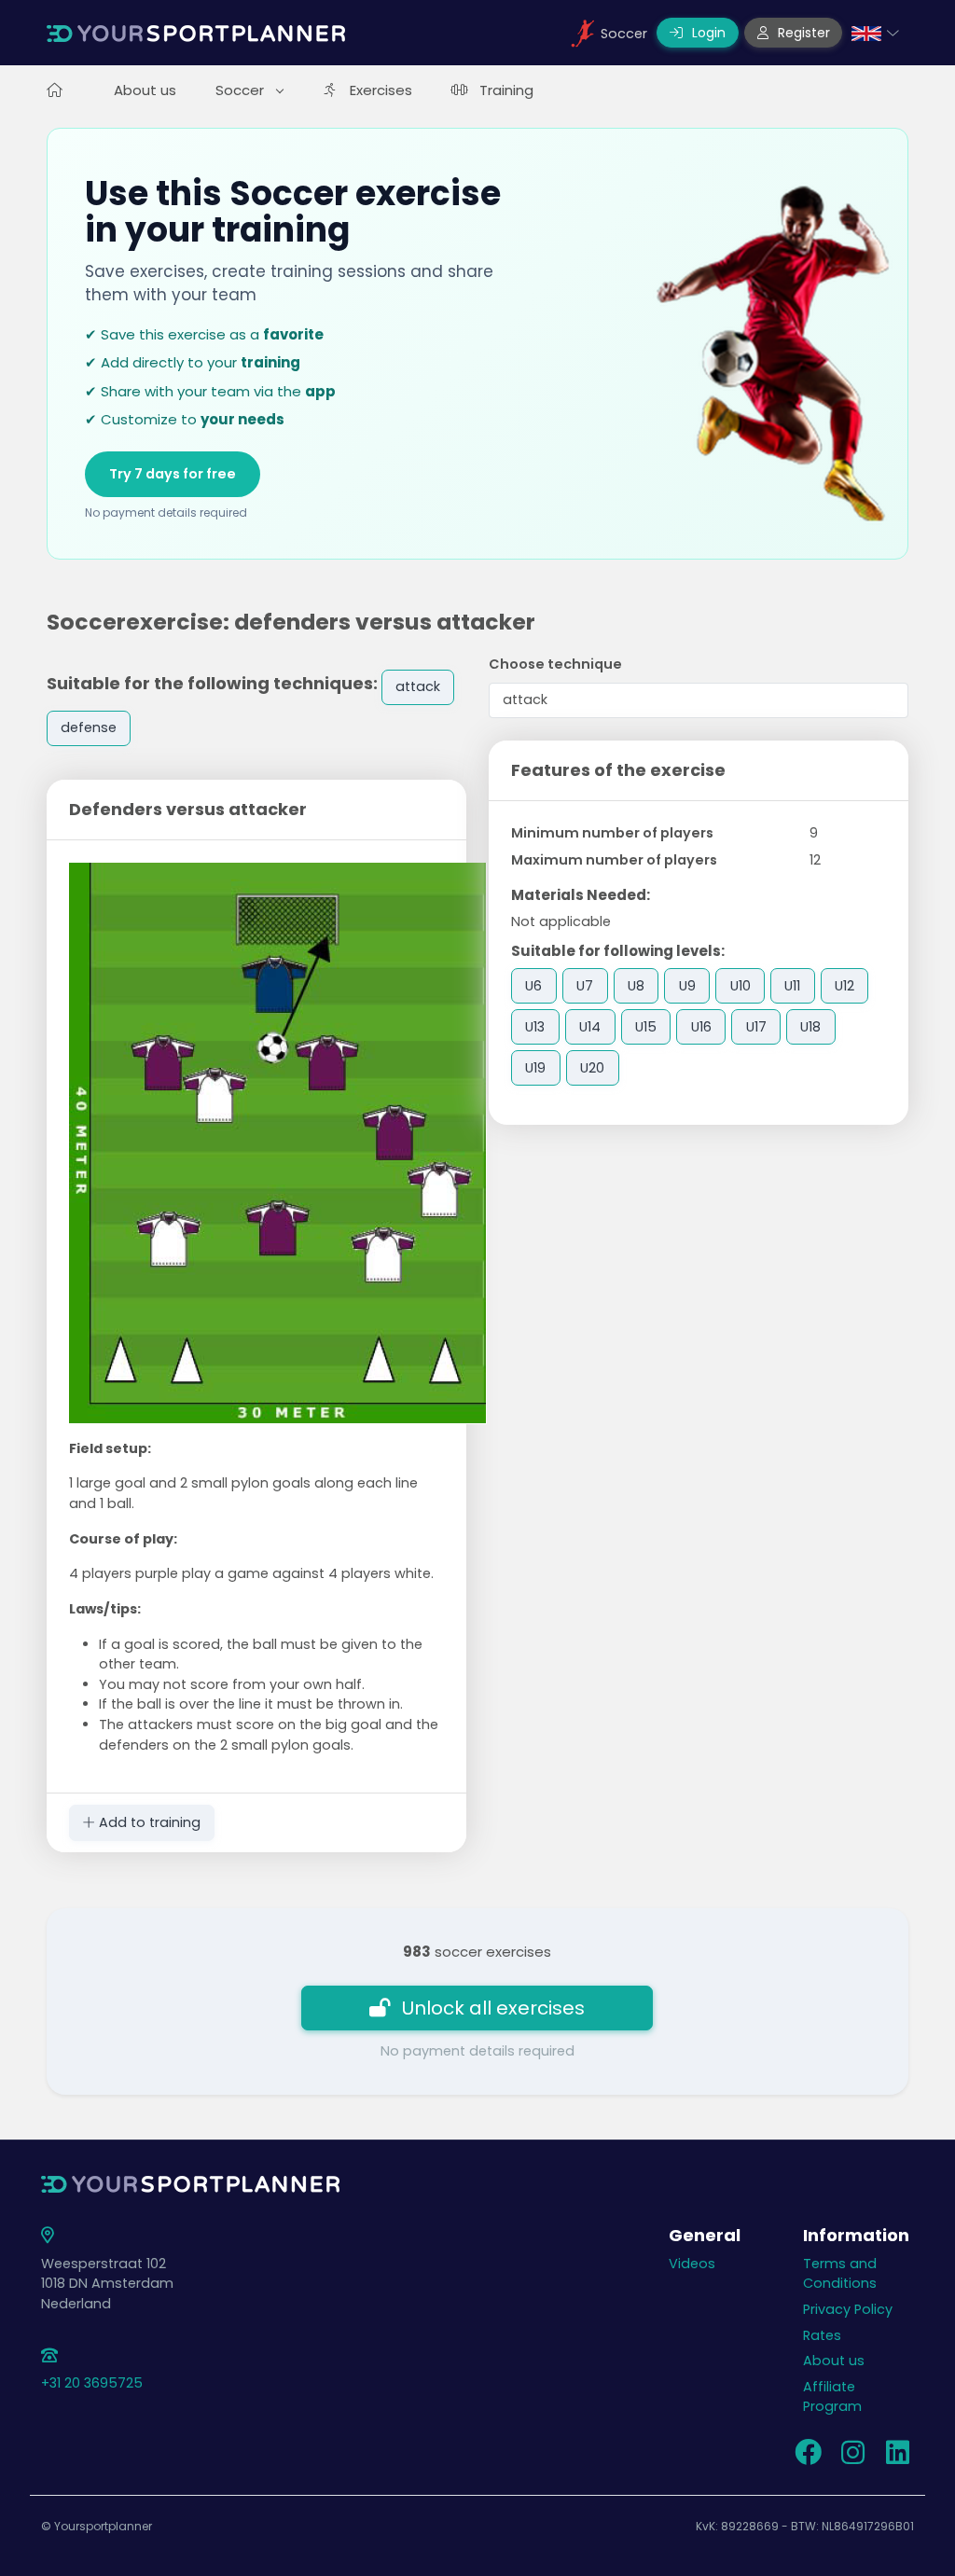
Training (506, 90)
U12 (844, 986)
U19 (535, 1068)
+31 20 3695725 (92, 2383)
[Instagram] (852, 2458)
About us (145, 90)
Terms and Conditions (840, 2274)
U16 (701, 1027)
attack (418, 686)
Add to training (148, 1822)
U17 (756, 1027)
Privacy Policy (848, 2309)
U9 (687, 986)
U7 (585, 986)
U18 (810, 1027)
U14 (590, 1027)
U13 (535, 1027)
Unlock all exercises (493, 2008)
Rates (822, 2335)
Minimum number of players (612, 833)
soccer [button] (242, 90)
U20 (592, 1068)
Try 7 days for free (173, 474)
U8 (636, 986)
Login (707, 33)
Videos (692, 2264)
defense (89, 727)
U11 (792, 986)
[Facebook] (808, 2458)
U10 (740, 986)
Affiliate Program (832, 2397)
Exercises (381, 90)
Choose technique (555, 664)
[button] (875, 33)
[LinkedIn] (897, 2458)
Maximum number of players (614, 860)
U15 (646, 1027)
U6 (533, 986)
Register (802, 33)
